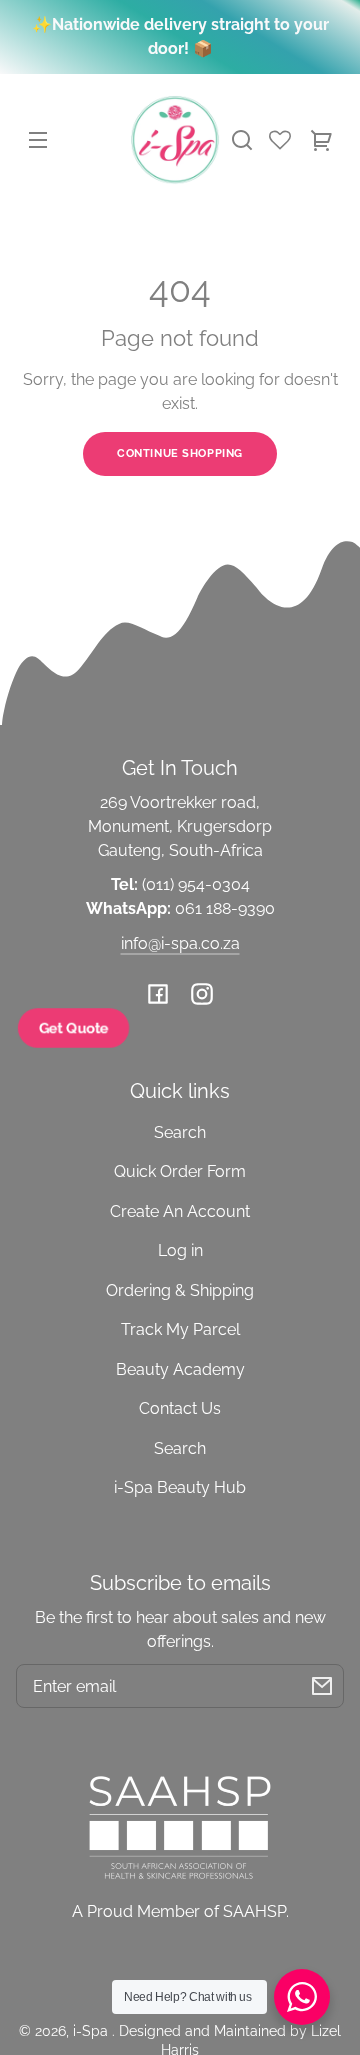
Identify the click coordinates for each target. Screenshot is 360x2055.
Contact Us (180, 1408)
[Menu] (38, 140)
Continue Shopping (180, 453)
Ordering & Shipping (180, 1290)
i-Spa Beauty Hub (180, 1487)
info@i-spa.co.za (180, 943)
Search (180, 1132)
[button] (242, 140)
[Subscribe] (322, 1686)
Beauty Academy (180, 1369)
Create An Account (180, 1211)
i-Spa (92, 2030)
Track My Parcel (180, 1329)
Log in (180, 1250)
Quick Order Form (180, 1171)
